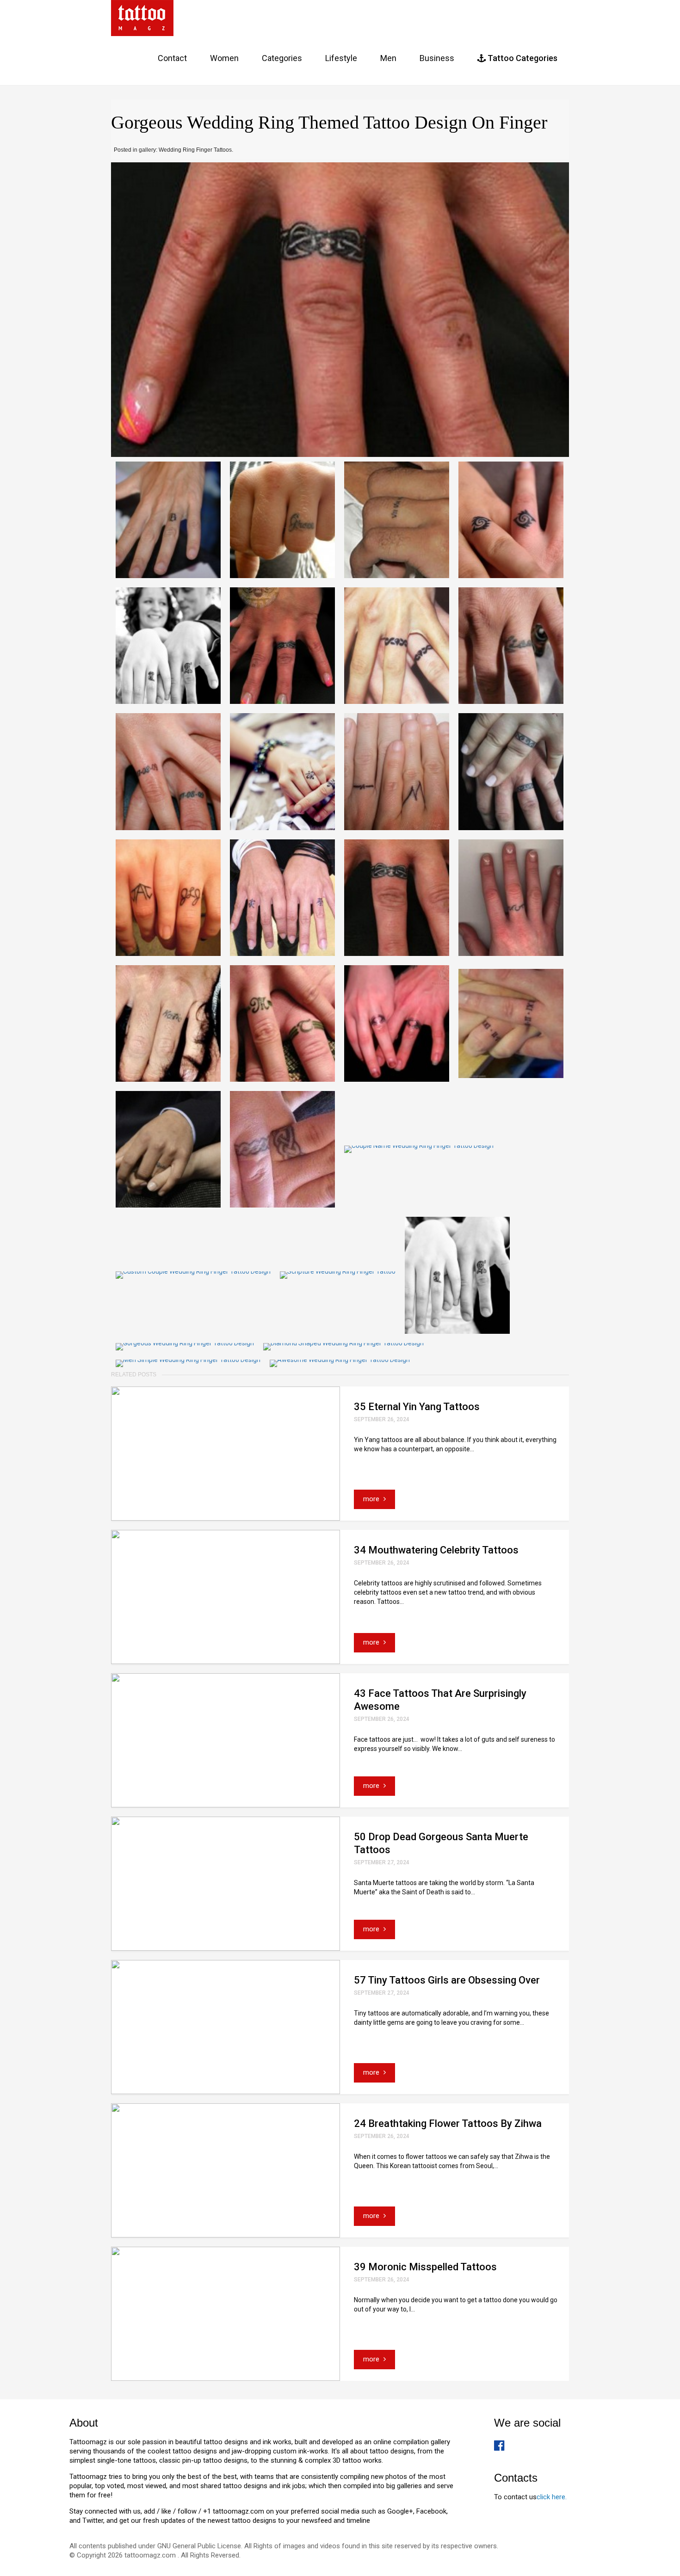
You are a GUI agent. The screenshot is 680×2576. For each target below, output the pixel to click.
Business (437, 58)
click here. (552, 2497)
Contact (172, 58)
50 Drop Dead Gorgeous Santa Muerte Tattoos (441, 1843)
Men (388, 58)
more (372, 1499)
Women (224, 58)
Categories (282, 58)
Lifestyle (341, 58)
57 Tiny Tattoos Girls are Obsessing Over (447, 1980)
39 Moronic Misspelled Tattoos (425, 2267)
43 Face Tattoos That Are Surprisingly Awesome (440, 1700)
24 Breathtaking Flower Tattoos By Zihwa (448, 2123)
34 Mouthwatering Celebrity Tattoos (436, 1550)
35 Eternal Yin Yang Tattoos (417, 1407)
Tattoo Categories (522, 58)
